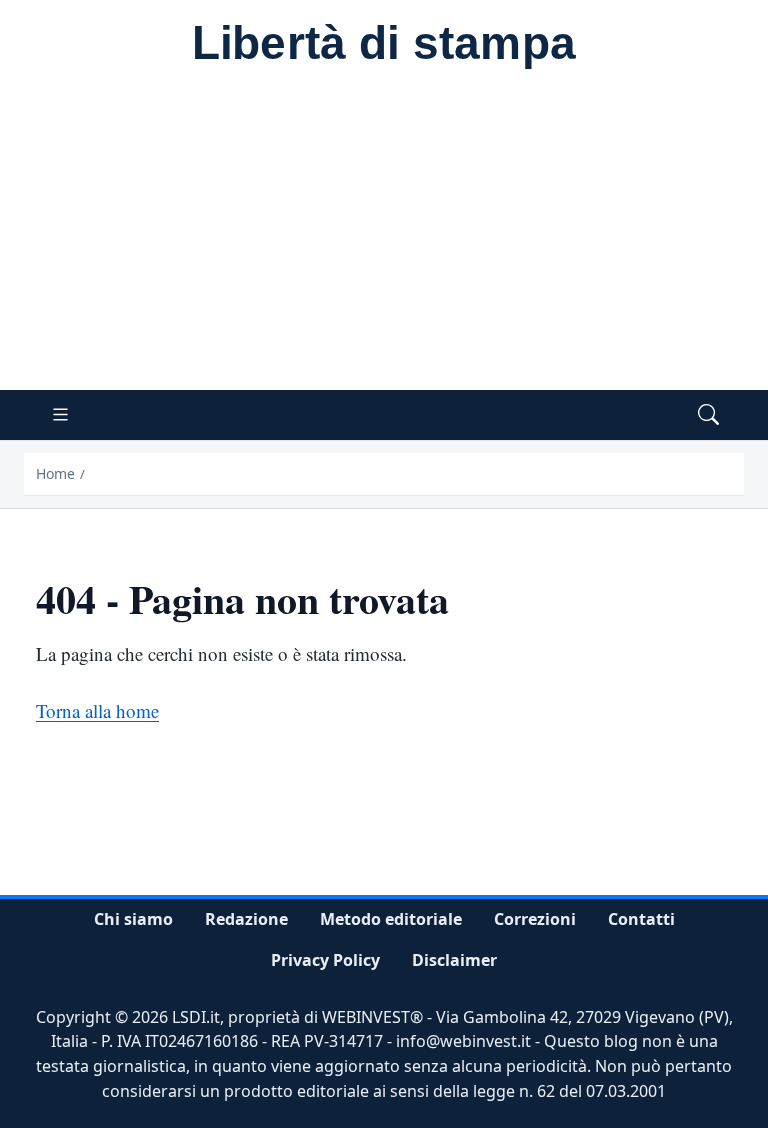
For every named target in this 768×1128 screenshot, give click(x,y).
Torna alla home (97, 710)
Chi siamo (133, 919)
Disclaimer (454, 960)
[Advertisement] (384, 240)
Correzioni (535, 919)
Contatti (641, 919)
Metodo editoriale (391, 919)
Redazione (246, 919)
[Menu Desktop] (60, 415)
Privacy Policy (325, 960)
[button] (708, 415)
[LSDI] (384, 45)
